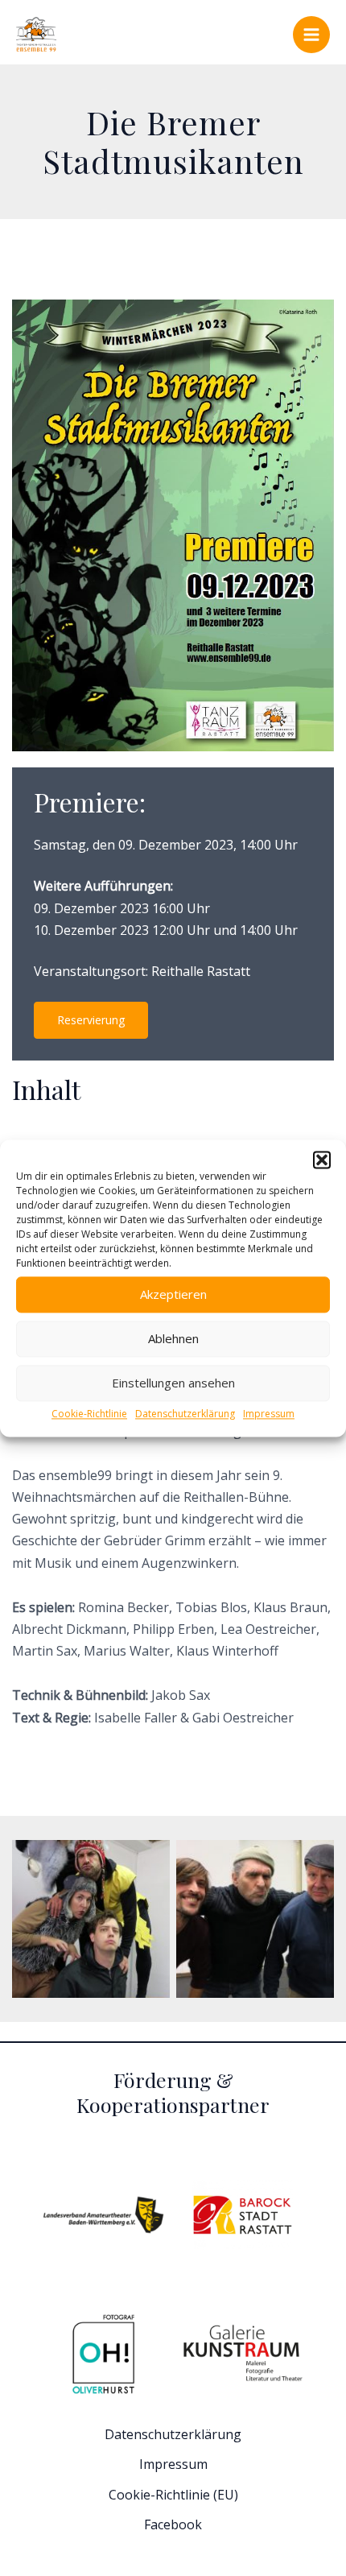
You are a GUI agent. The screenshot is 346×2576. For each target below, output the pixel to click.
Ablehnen (173, 1338)
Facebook (173, 2524)
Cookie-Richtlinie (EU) (173, 2495)
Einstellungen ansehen (173, 1383)
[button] (322, 1160)
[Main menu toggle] (311, 35)
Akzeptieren (173, 1294)
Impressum (269, 1414)
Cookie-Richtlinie (89, 1414)
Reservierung (91, 1020)
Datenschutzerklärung (185, 1414)
